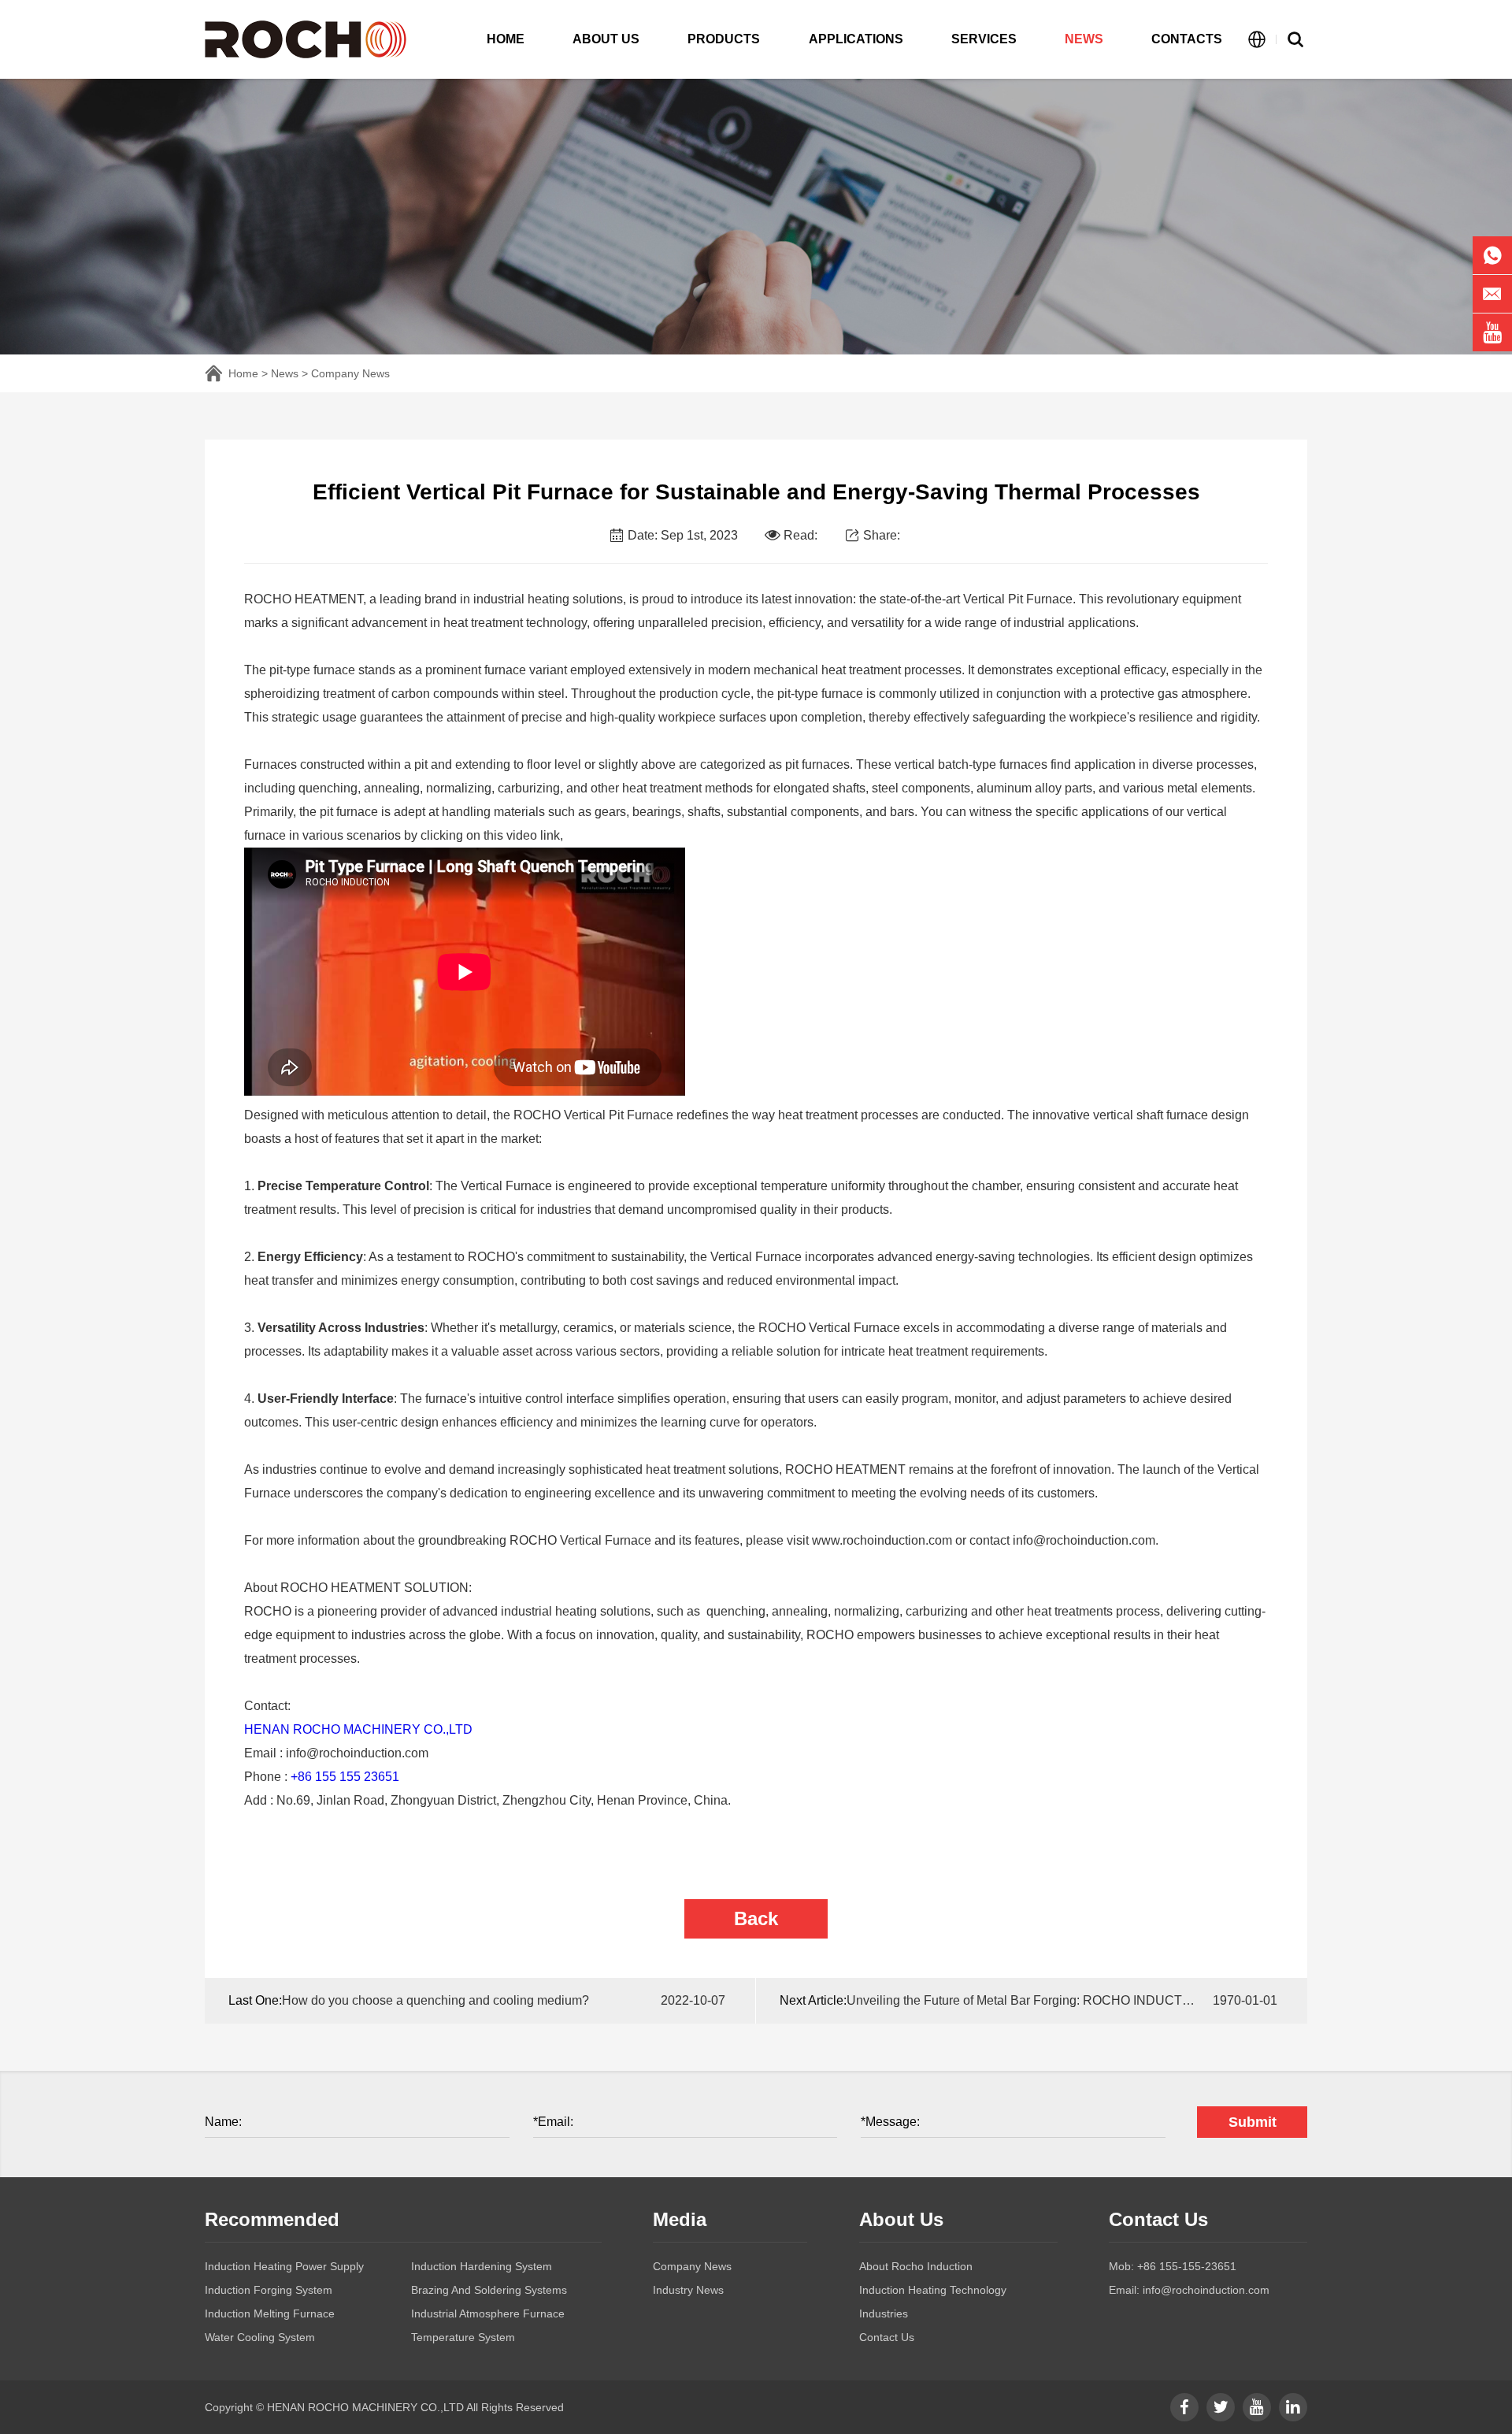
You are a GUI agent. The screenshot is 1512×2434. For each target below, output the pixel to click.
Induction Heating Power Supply (284, 2266)
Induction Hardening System (482, 2266)
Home (243, 373)
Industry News (688, 2290)
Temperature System (463, 2337)
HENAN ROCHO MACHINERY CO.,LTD (358, 1729)
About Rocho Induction (916, 2266)
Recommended (272, 2219)
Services (984, 39)
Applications (856, 39)
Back (756, 1918)
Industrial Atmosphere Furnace (488, 2313)
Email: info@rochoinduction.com (1189, 2290)
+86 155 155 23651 (345, 1777)
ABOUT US (606, 39)
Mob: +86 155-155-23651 (1173, 2266)
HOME (506, 39)
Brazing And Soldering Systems (489, 2290)
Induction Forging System (269, 2290)
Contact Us (887, 2337)
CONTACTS (1187, 39)
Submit (1253, 2122)
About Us (901, 2219)
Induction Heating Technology (933, 2290)
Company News (350, 373)
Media (680, 2219)
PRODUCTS (724, 39)
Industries (884, 2313)
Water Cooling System (260, 2337)
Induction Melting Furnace (270, 2313)
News (1084, 39)
